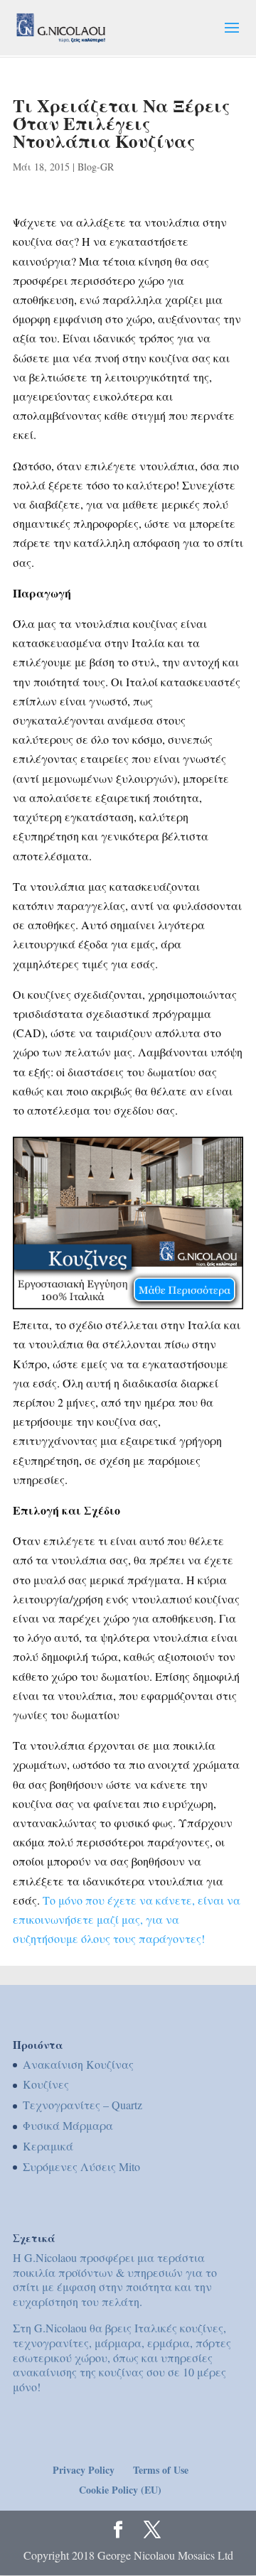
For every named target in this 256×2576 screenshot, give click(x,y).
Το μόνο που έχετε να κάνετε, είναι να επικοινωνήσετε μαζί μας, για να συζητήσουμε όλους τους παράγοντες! (127, 1919)
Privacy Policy (84, 2470)
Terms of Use (161, 2470)
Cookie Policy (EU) (120, 2490)
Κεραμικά (48, 2146)
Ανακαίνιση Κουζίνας (78, 2064)
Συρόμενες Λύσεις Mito (81, 2166)
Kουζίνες (46, 2084)
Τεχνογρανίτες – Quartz (82, 2105)
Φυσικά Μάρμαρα (68, 2125)
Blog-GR (96, 167)
